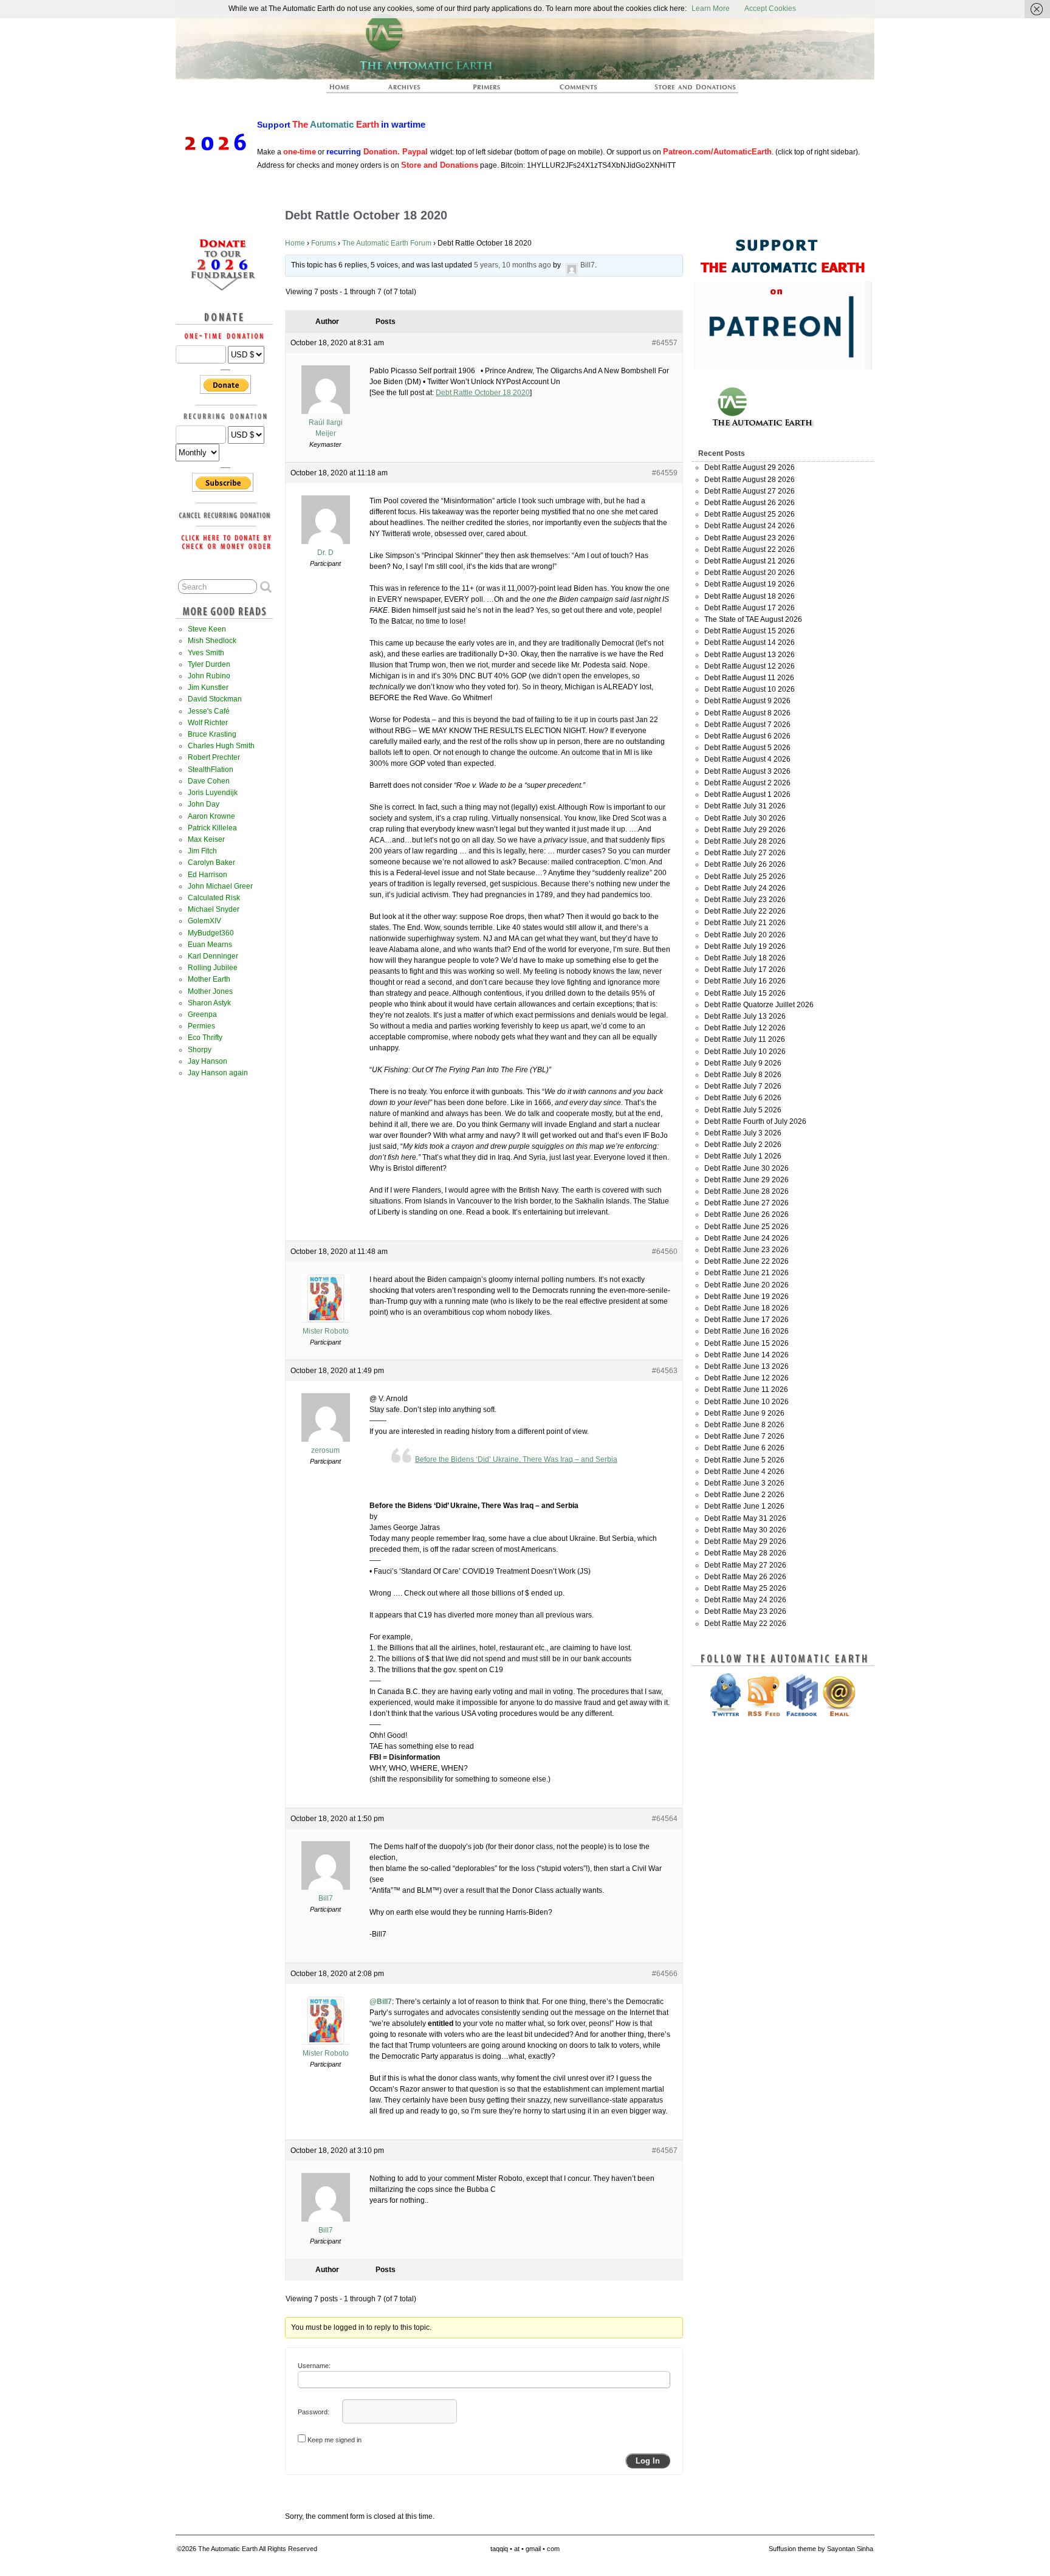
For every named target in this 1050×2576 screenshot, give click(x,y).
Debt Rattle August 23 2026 (750, 538)
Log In (648, 2461)
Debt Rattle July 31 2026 (745, 806)
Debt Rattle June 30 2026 (746, 1168)
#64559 (665, 473)
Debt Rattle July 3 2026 (743, 1133)
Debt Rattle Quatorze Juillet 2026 (759, 1005)
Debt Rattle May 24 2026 (745, 1600)
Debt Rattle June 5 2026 (744, 1460)
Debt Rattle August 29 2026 (750, 467)
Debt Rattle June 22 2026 (746, 1261)
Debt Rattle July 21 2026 (745, 923)
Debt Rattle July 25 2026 (745, 876)
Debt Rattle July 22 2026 (745, 911)
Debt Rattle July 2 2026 (743, 1145)
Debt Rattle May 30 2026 (745, 1530)
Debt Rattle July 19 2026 (745, 946)
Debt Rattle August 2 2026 (747, 783)
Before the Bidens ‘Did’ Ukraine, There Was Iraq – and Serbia (516, 1459)
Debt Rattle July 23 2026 (745, 900)
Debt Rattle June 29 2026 (746, 1180)
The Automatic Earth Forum (387, 243)
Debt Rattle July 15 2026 (745, 993)
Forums (324, 243)
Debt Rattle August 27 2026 (750, 491)
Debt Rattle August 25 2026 (750, 514)
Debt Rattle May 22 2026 (745, 1624)
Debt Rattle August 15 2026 (750, 631)
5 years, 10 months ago (513, 265)
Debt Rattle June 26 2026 (746, 1214)
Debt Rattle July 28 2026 (745, 841)
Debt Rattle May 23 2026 (745, 1611)
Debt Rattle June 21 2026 (746, 1273)
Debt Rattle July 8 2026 (743, 1075)
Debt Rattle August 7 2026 (747, 725)
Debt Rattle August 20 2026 (750, 573)
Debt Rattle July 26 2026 (745, 864)
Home (295, 243)
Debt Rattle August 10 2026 (750, 689)
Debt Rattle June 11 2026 (746, 1390)
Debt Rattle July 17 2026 (745, 969)
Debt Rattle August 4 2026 (747, 759)
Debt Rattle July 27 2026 (745, 853)
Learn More (711, 9)
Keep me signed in (335, 2440)
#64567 (665, 2151)
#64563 (665, 1371)
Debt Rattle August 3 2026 (747, 771)
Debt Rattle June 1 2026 (744, 1506)
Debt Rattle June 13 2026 (746, 1366)
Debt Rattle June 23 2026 (746, 1250)
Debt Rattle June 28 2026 (746, 1191)
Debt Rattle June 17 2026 (746, 1320)
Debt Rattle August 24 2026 (750, 526)
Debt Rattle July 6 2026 (743, 1098)
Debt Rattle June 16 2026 (746, 1331)
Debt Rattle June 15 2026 (746, 1343)
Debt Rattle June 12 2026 (746, 1378)
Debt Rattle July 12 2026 (745, 1028)
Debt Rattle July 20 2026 (745, 935)
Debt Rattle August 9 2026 (747, 701)
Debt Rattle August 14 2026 (750, 642)
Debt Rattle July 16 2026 (745, 981)
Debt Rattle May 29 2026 (745, 1541)
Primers (492, 91)
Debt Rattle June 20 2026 (746, 1285)
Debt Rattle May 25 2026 (745, 1588)
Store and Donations (681, 91)
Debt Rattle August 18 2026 (750, 596)
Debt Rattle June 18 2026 (746, 1308)
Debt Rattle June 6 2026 (744, 1448)
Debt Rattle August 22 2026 (750, 549)
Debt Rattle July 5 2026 (743, 1110)
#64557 (665, 343)
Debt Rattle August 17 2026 (750, 608)
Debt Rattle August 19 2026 (750, 584)
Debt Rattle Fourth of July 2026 (755, 1121)
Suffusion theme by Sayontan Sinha (821, 2549)
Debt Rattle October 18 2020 (483, 393)
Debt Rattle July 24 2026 (745, 888)
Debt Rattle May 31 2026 (745, 1518)
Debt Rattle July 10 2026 (745, 1052)
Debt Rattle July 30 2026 (745, 818)
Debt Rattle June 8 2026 (744, 1425)
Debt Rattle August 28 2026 (750, 480)
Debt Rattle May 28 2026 (745, 1553)
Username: (314, 2366)
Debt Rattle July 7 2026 (743, 1086)
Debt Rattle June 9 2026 (744, 1413)
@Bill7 (381, 2002)
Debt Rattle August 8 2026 (747, 713)
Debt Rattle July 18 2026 (745, 958)
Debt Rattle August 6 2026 (747, 736)
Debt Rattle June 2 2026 (744, 1495)
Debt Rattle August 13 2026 (750, 655)
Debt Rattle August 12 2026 (750, 666)
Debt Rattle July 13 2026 (745, 1016)
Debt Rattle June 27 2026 (746, 1203)
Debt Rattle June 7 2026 (744, 1436)
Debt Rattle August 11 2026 (749, 678)
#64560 (665, 1252)
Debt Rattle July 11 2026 (745, 1039)
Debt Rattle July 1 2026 (743, 1156)
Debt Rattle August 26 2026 (750, 503)
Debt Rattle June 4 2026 (744, 1472)
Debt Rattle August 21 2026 (750, 561)
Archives (410, 91)
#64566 (665, 1974)
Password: (314, 2412)
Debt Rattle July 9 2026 (743, 1063)
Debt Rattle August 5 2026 (747, 748)
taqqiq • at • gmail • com (525, 2549)
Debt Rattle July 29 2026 (745, 830)
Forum (579, 91)
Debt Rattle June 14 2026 (746, 1355)
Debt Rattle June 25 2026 (746, 1227)
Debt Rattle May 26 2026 (745, 1577)
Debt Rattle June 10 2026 (746, 1402)
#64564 (665, 1819)
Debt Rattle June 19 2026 (746, 1297)
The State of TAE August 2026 (753, 619)
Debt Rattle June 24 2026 (746, 1238)
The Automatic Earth (346, 91)
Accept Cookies (770, 9)
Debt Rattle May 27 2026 (745, 1565)
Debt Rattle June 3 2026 (744, 1483)
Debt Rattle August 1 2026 (747, 794)
